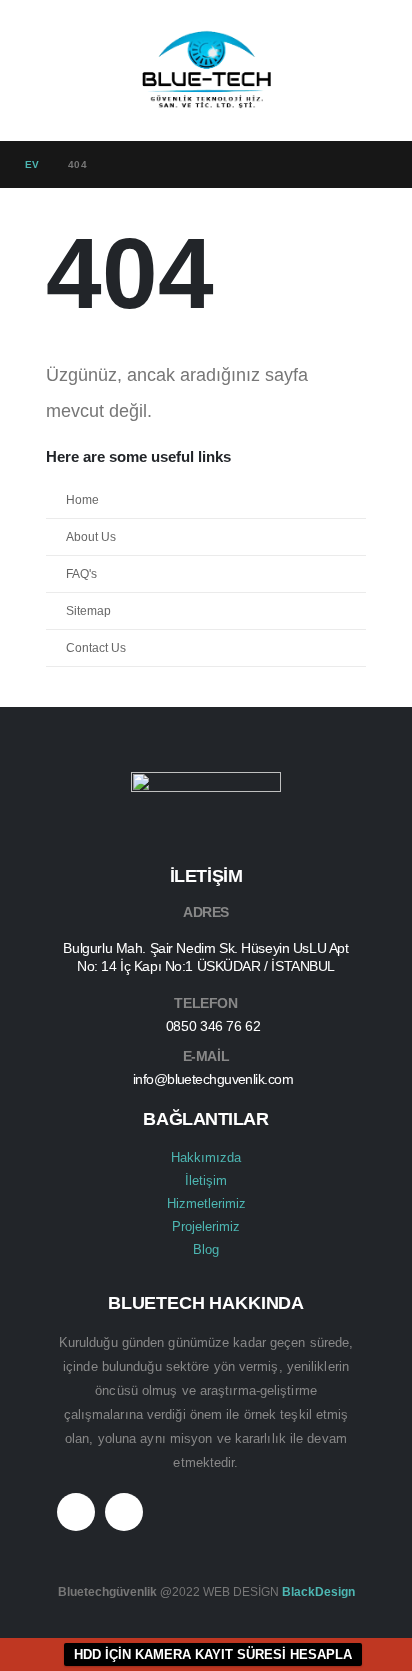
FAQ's (81, 573)
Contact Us (96, 647)
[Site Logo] (206, 70)
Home (82, 499)
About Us (91, 536)
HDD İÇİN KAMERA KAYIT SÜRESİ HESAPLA (213, 1654)
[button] (43, 70)
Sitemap (88, 610)
